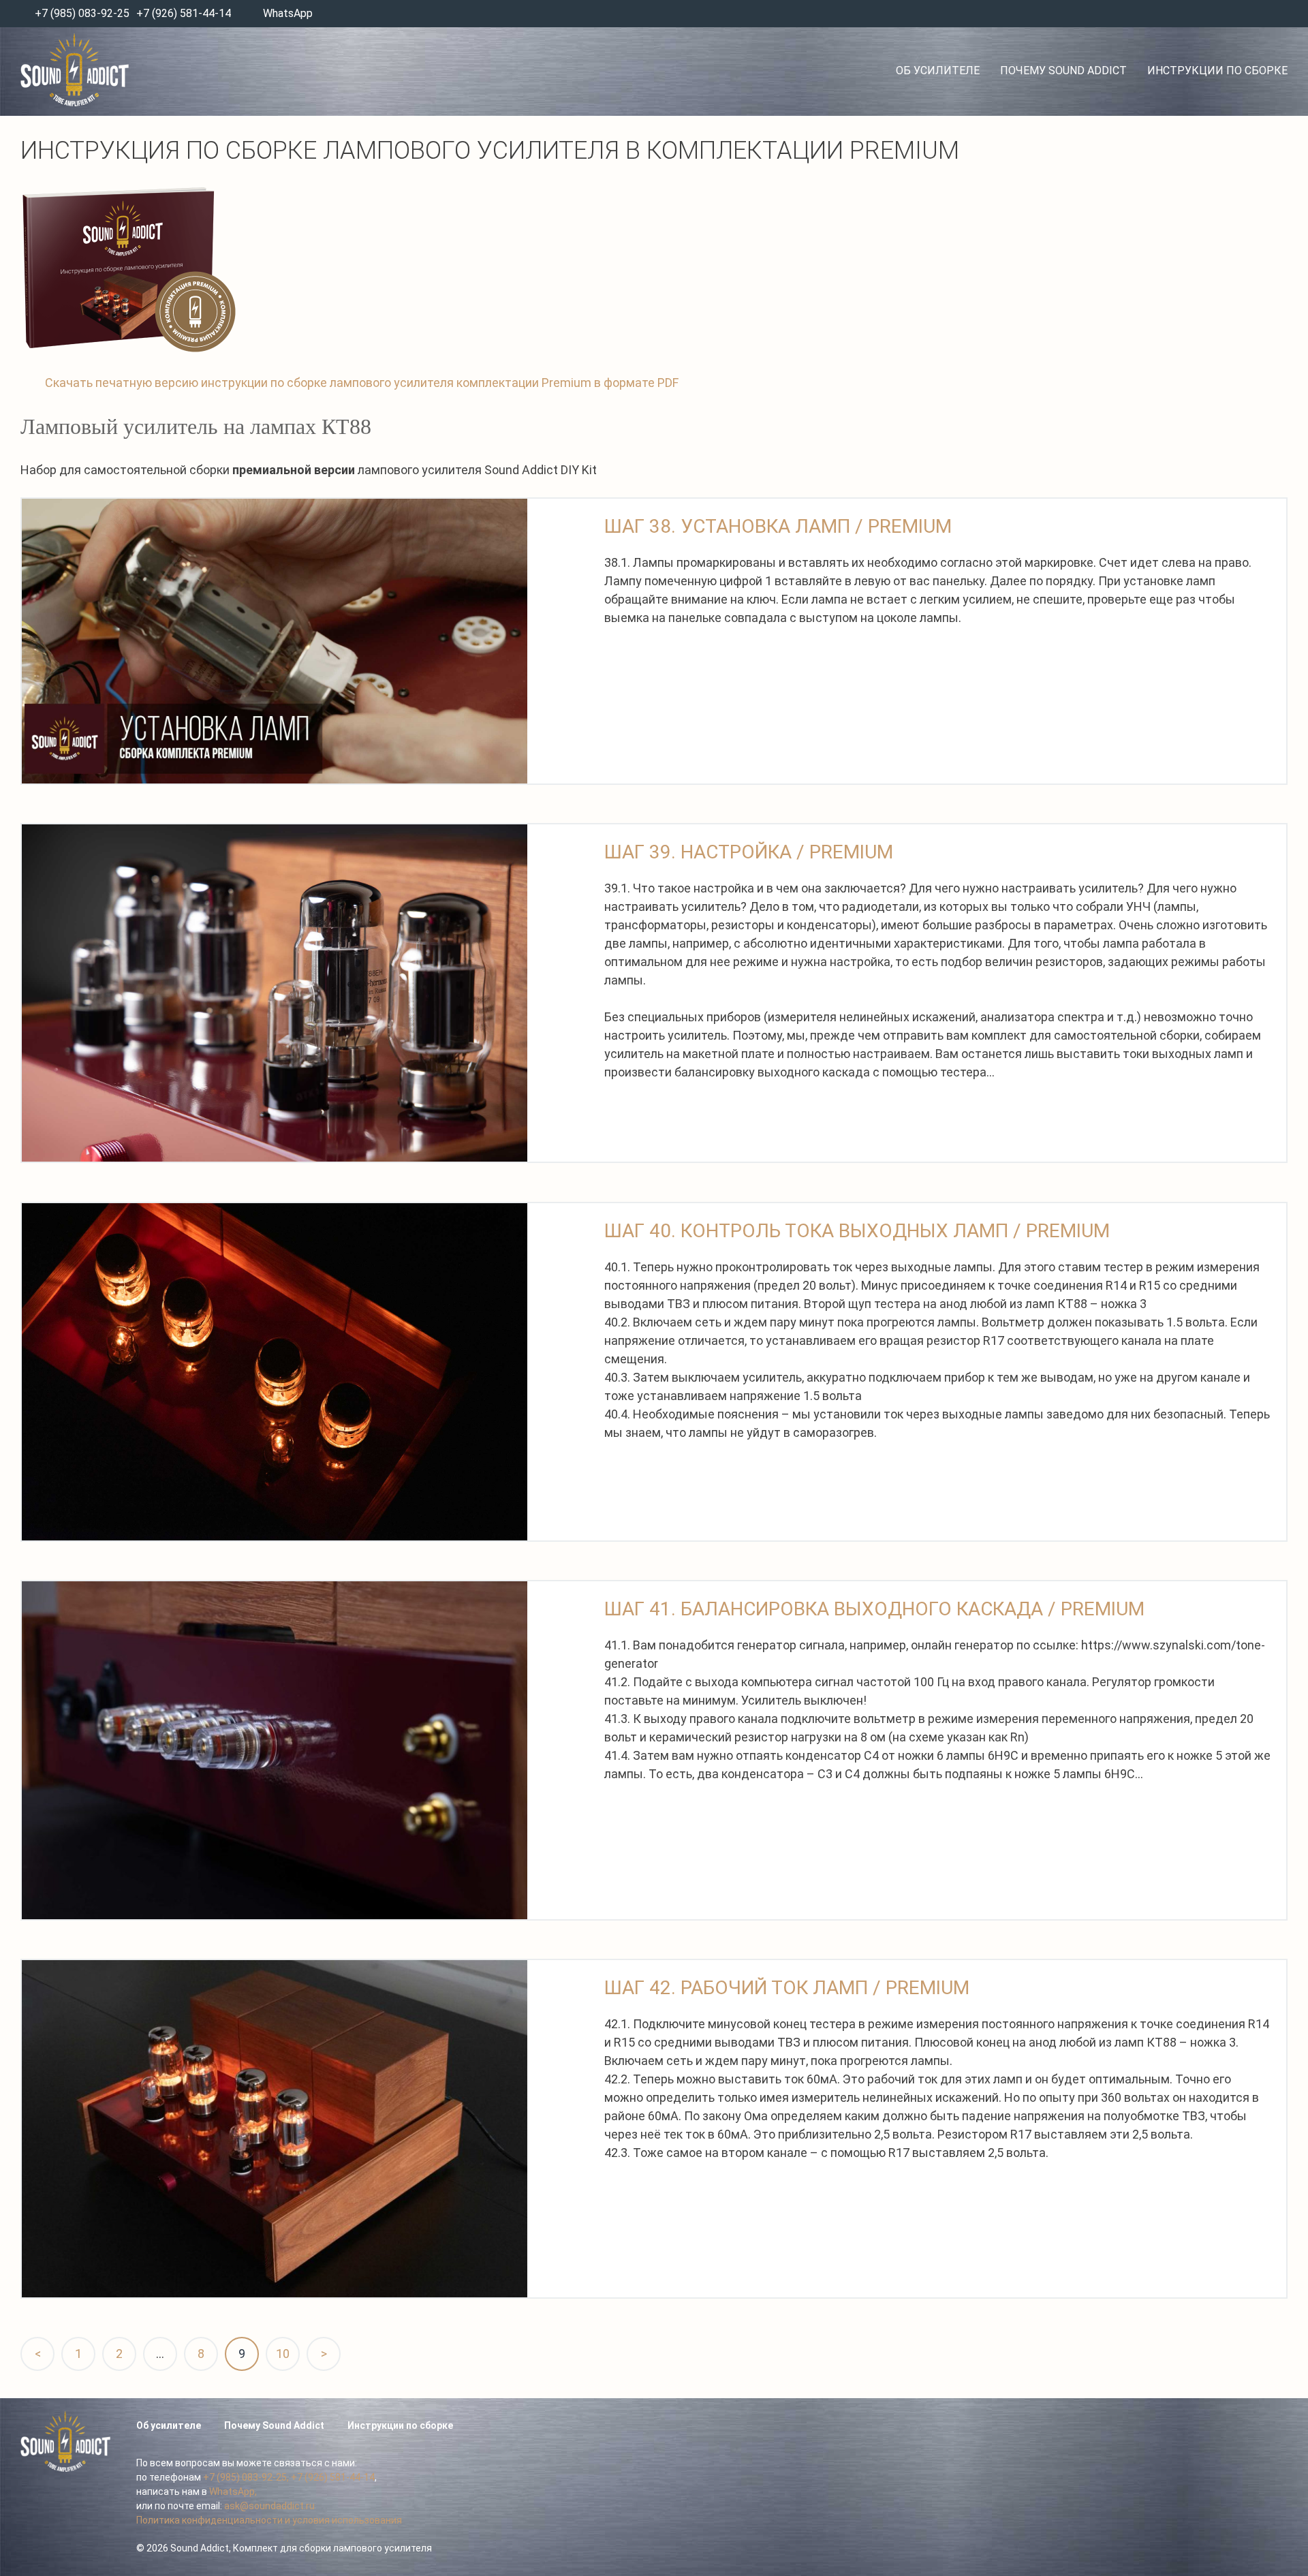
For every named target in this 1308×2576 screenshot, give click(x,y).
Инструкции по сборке (1217, 71)
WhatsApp (288, 13)
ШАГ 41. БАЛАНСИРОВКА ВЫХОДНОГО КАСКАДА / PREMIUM (874, 1609)
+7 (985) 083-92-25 (81, 13)
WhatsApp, (233, 2492)
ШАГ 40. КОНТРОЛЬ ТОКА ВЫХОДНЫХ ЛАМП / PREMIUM (857, 1231)
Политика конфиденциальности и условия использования (269, 2520)
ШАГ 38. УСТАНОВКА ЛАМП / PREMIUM (778, 526)
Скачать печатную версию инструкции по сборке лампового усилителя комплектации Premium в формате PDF (362, 383)
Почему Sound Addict (1063, 71)
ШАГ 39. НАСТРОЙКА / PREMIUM (749, 852)
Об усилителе (938, 71)
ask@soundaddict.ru (269, 2506)
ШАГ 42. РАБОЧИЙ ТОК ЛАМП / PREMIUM (787, 1988)
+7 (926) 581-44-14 (184, 13)
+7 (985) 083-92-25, (246, 2477)
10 (283, 2354)
